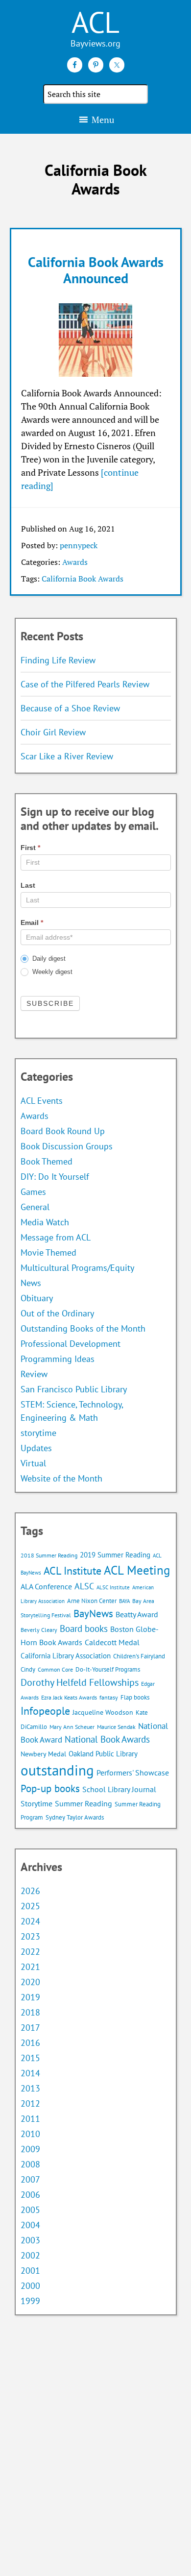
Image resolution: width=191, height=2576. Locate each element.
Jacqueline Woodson (103, 1712)
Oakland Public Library (103, 1754)
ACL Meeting (137, 1570)
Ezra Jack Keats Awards (69, 1697)
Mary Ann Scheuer (72, 1727)
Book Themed (47, 1161)
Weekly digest (51, 972)
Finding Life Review (58, 660)
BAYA (124, 1601)
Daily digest (48, 959)
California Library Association (66, 1656)
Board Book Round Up (63, 1131)
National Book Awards (107, 1739)
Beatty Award (137, 1614)
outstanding (57, 1770)
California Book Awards (83, 579)
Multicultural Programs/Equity (81, 1268)
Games (33, 1192)
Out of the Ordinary (57, 1313)
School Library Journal (119, 1789)
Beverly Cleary (39, 1630)
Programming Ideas (58, 1359)
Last (28, 885)
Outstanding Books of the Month (83, 1328)
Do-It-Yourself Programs (108, 1669)
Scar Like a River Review (67, 756)
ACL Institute (72, 1570)
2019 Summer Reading (115, 1555)
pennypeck (79, 545)
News (31, 1283)
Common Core (55, 1669)
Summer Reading (84, 1803)
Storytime (36, 1803)
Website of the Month (61, 1478)
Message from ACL (56, 1237)
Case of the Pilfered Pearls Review (85, 684)
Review (34, 1374)
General (35, 1207)
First (30, 848)
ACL (95, 22)
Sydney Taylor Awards (75, 1817)
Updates (36, 1448)
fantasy (109, 1697)
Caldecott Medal (112, 1642)
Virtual (33, 1463)
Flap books (135, 1697)
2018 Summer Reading (49, 1555)
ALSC (84, 1586)
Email (32, 923)
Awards (75, 562)
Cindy (28, 1669)
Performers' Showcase (133, 1773)
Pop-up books (50, 1788)
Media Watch (45, 1222)
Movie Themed (48, 1252)
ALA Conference (46, 1586)
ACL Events (42, 1101)
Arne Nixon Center (92, 1601)
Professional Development (71, 1344)
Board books (84, 1628)
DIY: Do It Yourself (55, 1177)
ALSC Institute (113, 1587)
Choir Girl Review (53, 732)
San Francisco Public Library (74, 1389)
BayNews (93, 1614)
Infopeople (45, 1711)
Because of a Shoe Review (70, 708)
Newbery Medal (43, 1754)
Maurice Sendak (116, 1727)
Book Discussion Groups (67, 1146)
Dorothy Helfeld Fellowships (80, 1682)
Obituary (37, 1298)
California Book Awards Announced (96, 270)
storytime (38, 1433)
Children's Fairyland (139, 1656)
